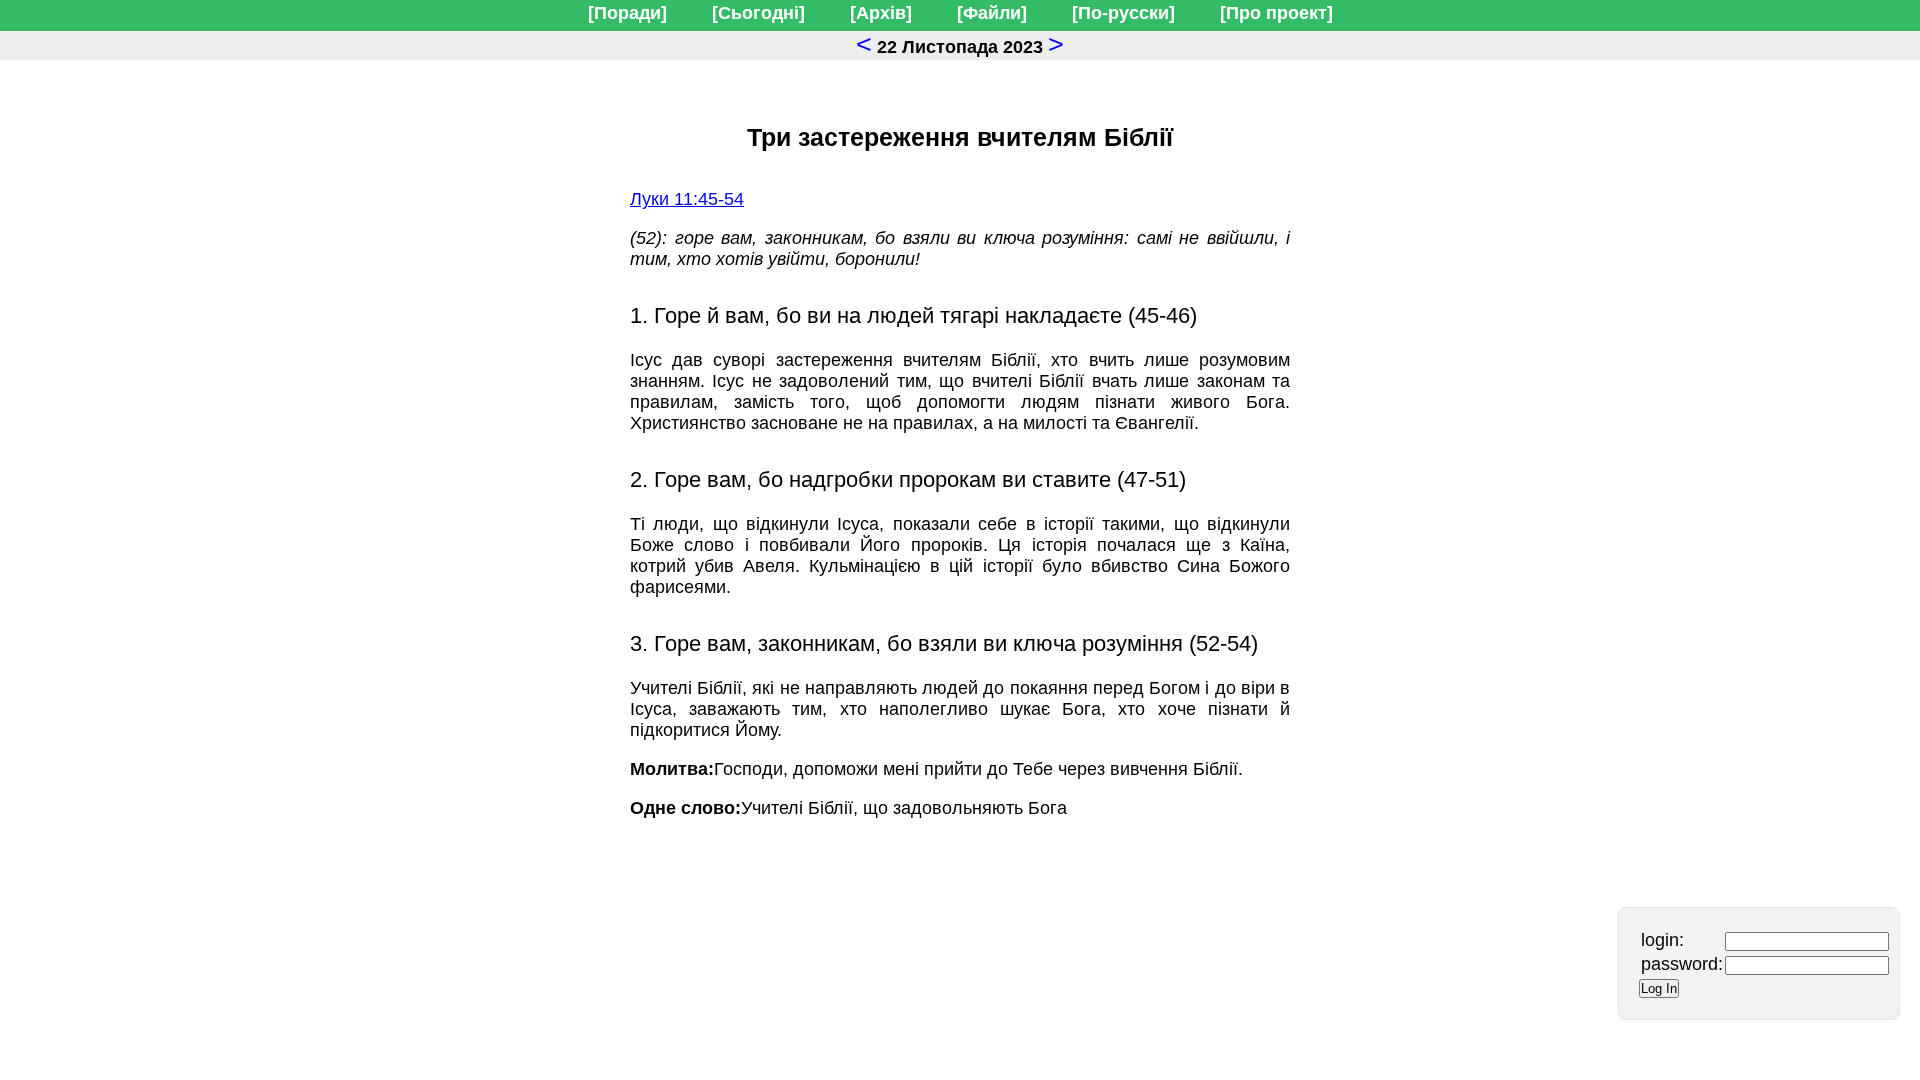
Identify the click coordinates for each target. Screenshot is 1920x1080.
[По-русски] (1123, 13)
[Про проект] (1276, 13)
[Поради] (627, 13)
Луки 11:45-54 (687, 199)
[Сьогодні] (758, 13)
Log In (1659, 988)
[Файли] (992, 13)
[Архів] (881, 13)
